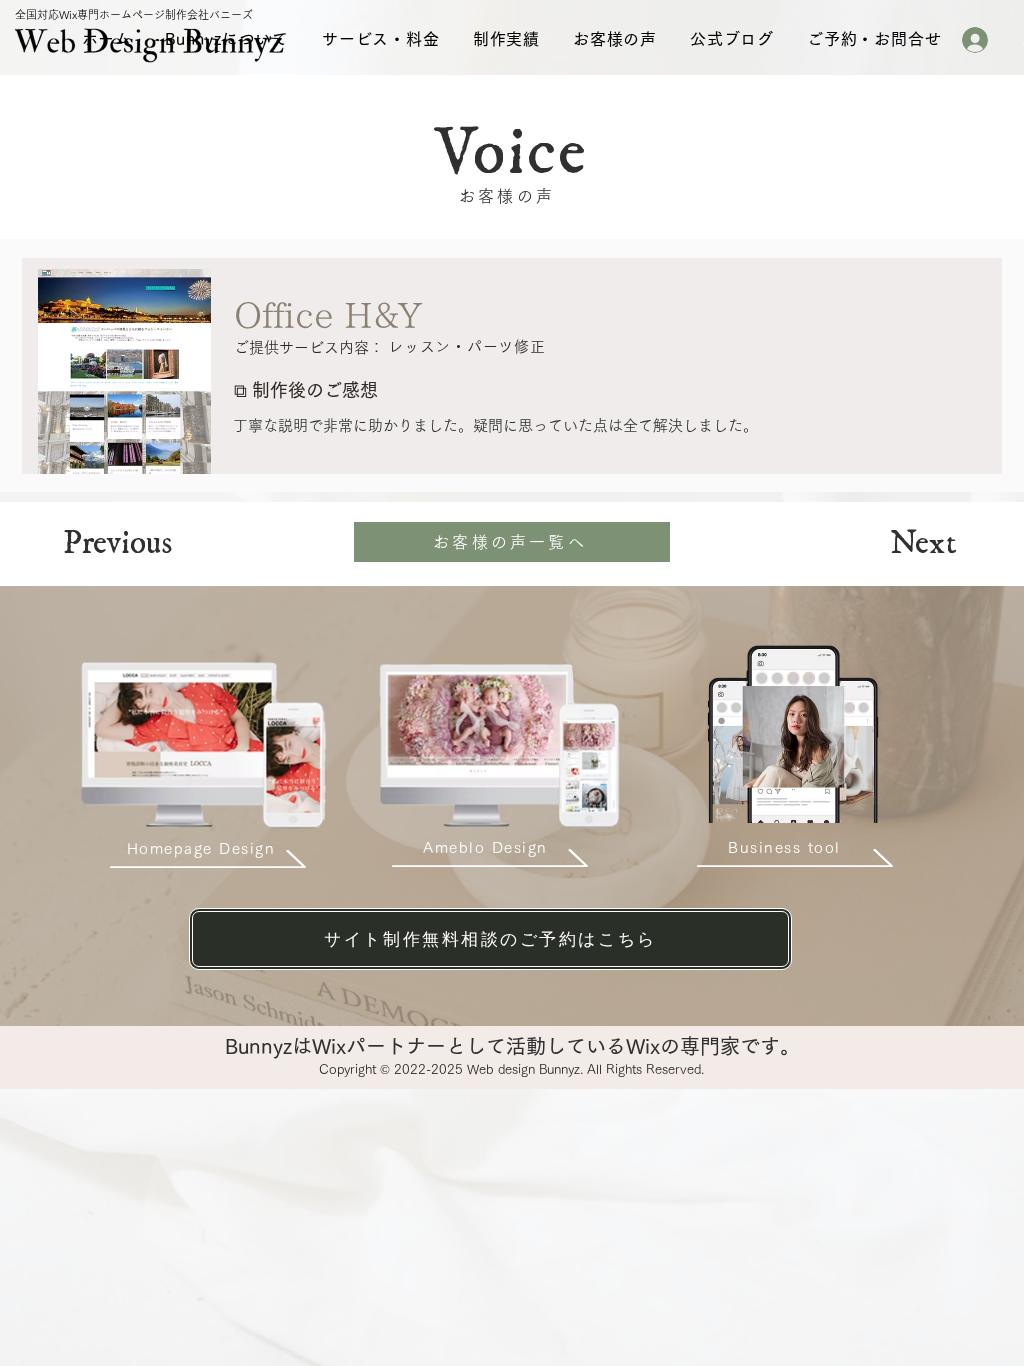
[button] (226, 39)
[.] (983, 40)
